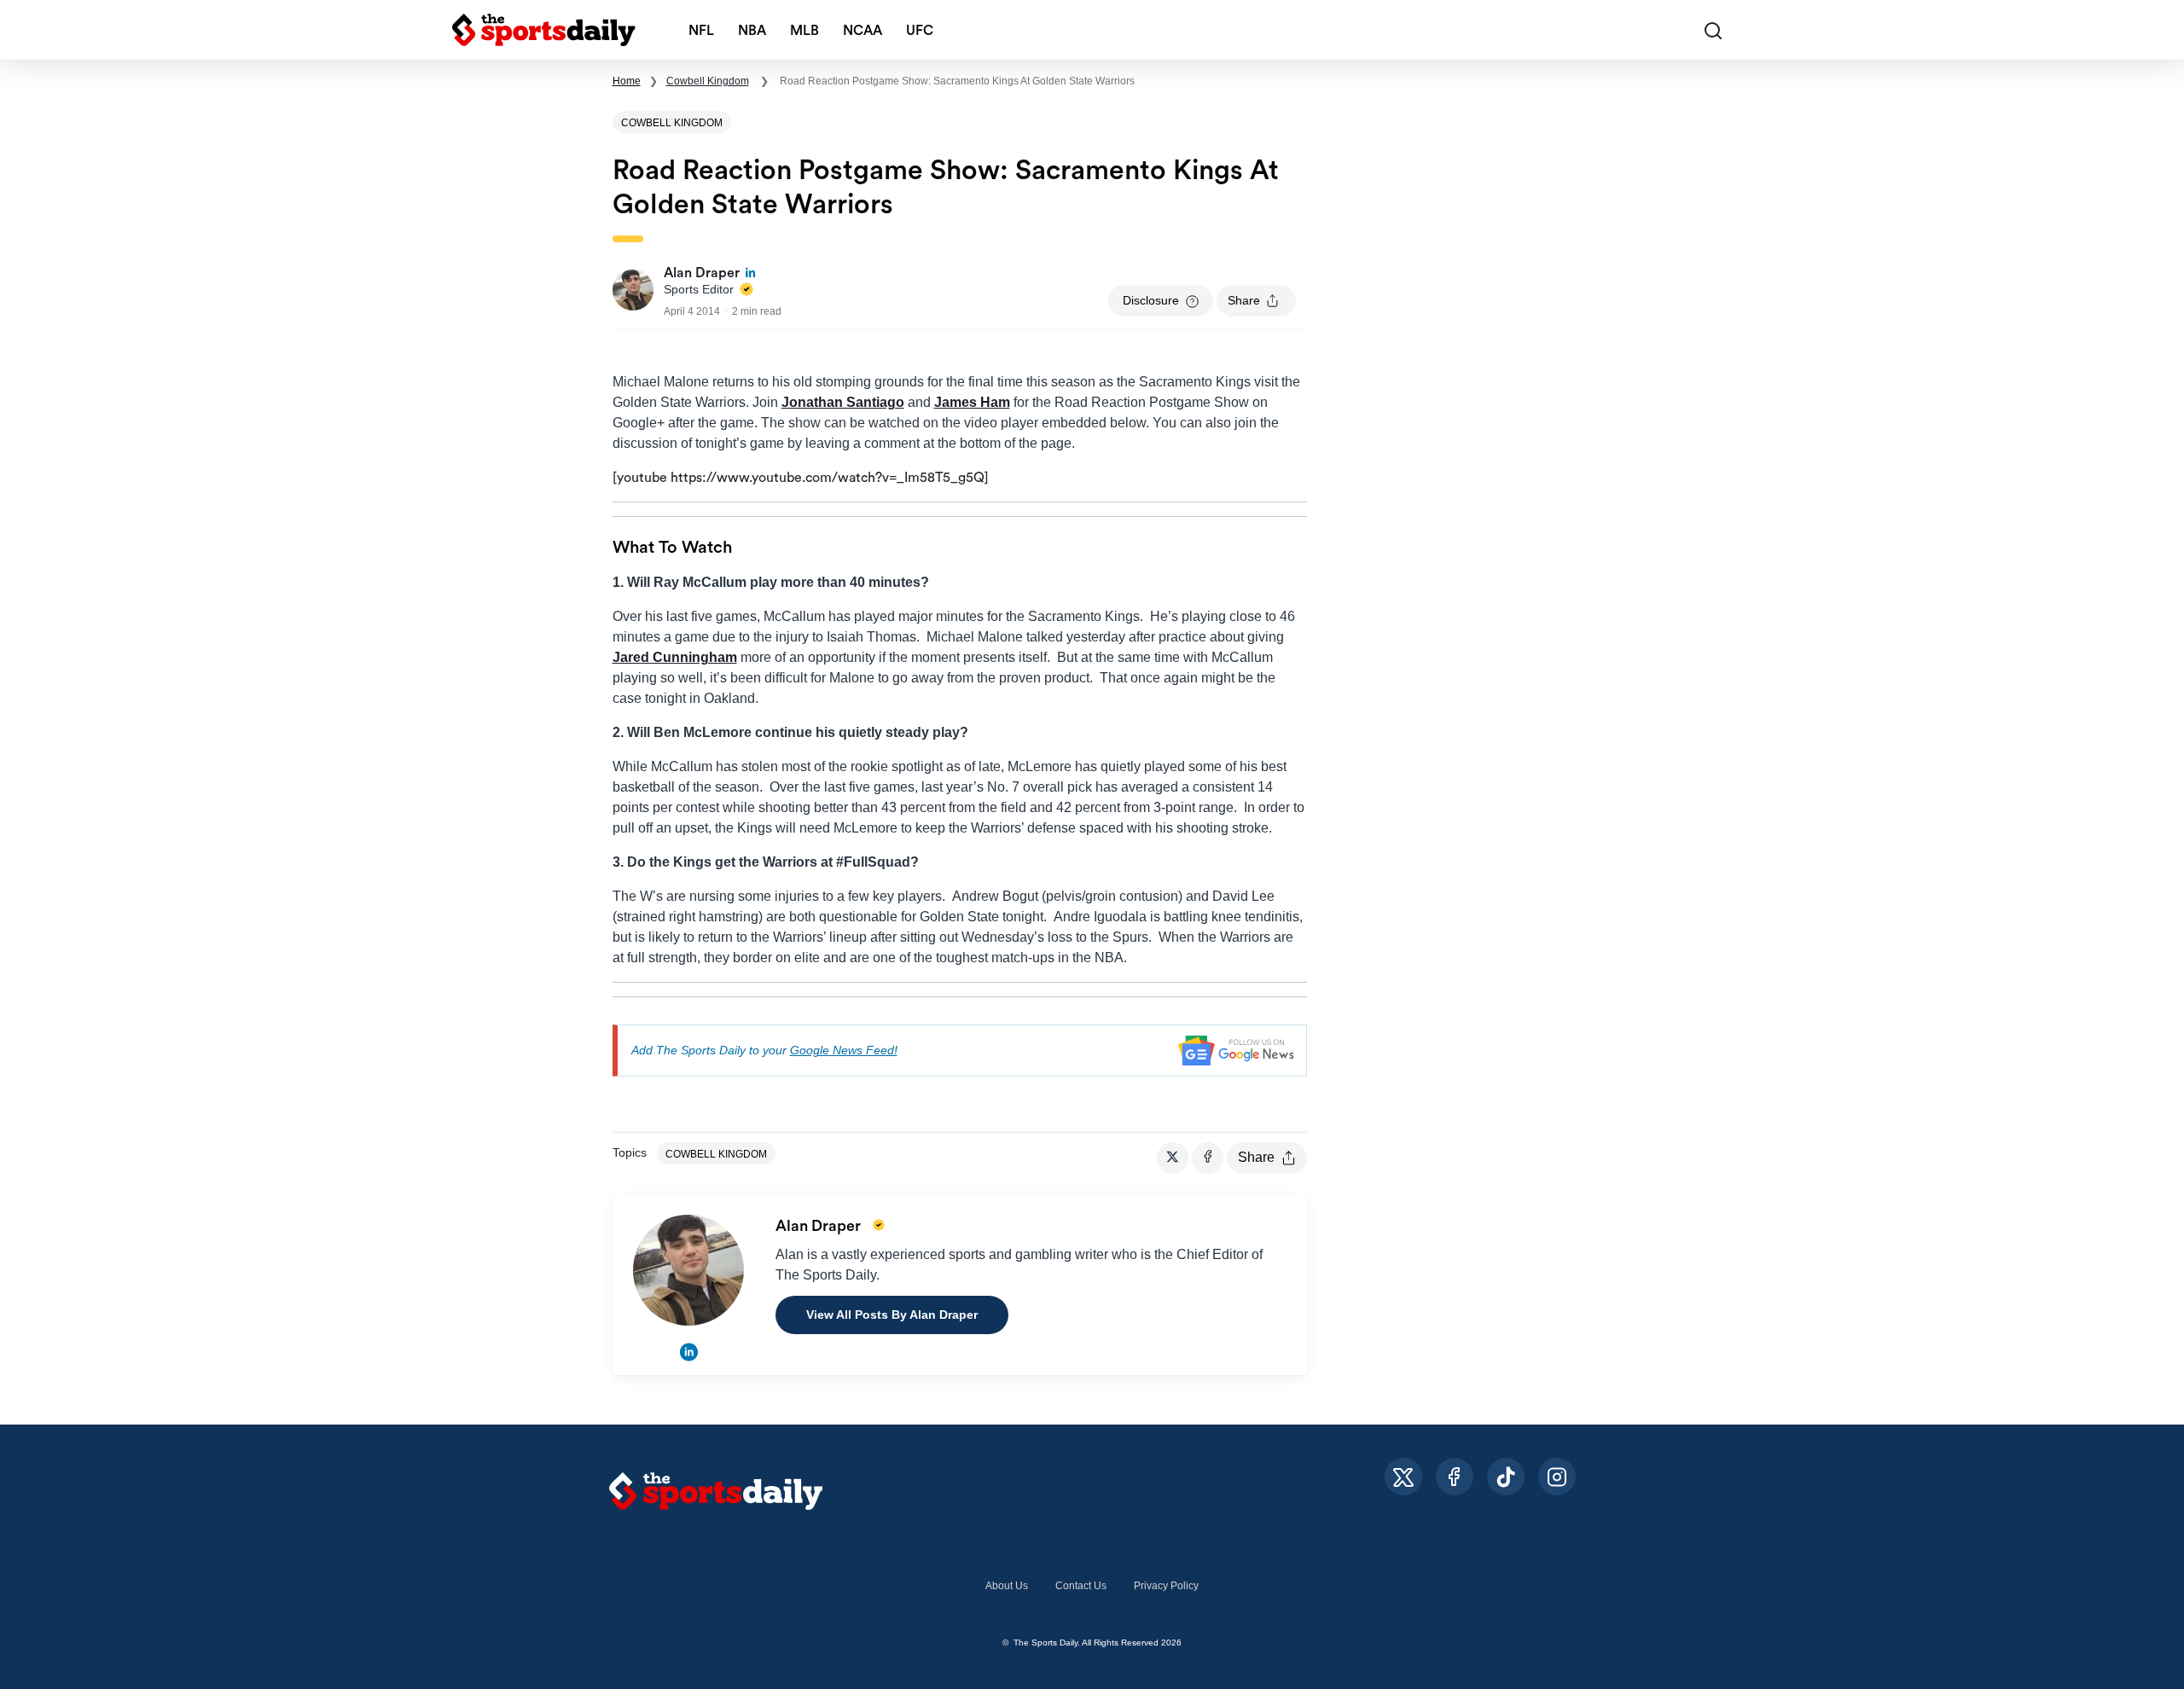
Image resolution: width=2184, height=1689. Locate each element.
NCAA (863, 31)
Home (627, 81)
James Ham (972, 402)
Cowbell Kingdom (708, 81)
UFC (920, 31)
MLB (804, 31)
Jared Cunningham (675, 657)
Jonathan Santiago (843, 402)
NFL (701, 31)
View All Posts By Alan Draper (892, 1315)
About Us (1007, 1586)
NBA (752, 31)
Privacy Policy (1166, 1586)
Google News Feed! (844, 1050)
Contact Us (1081, 1586)
